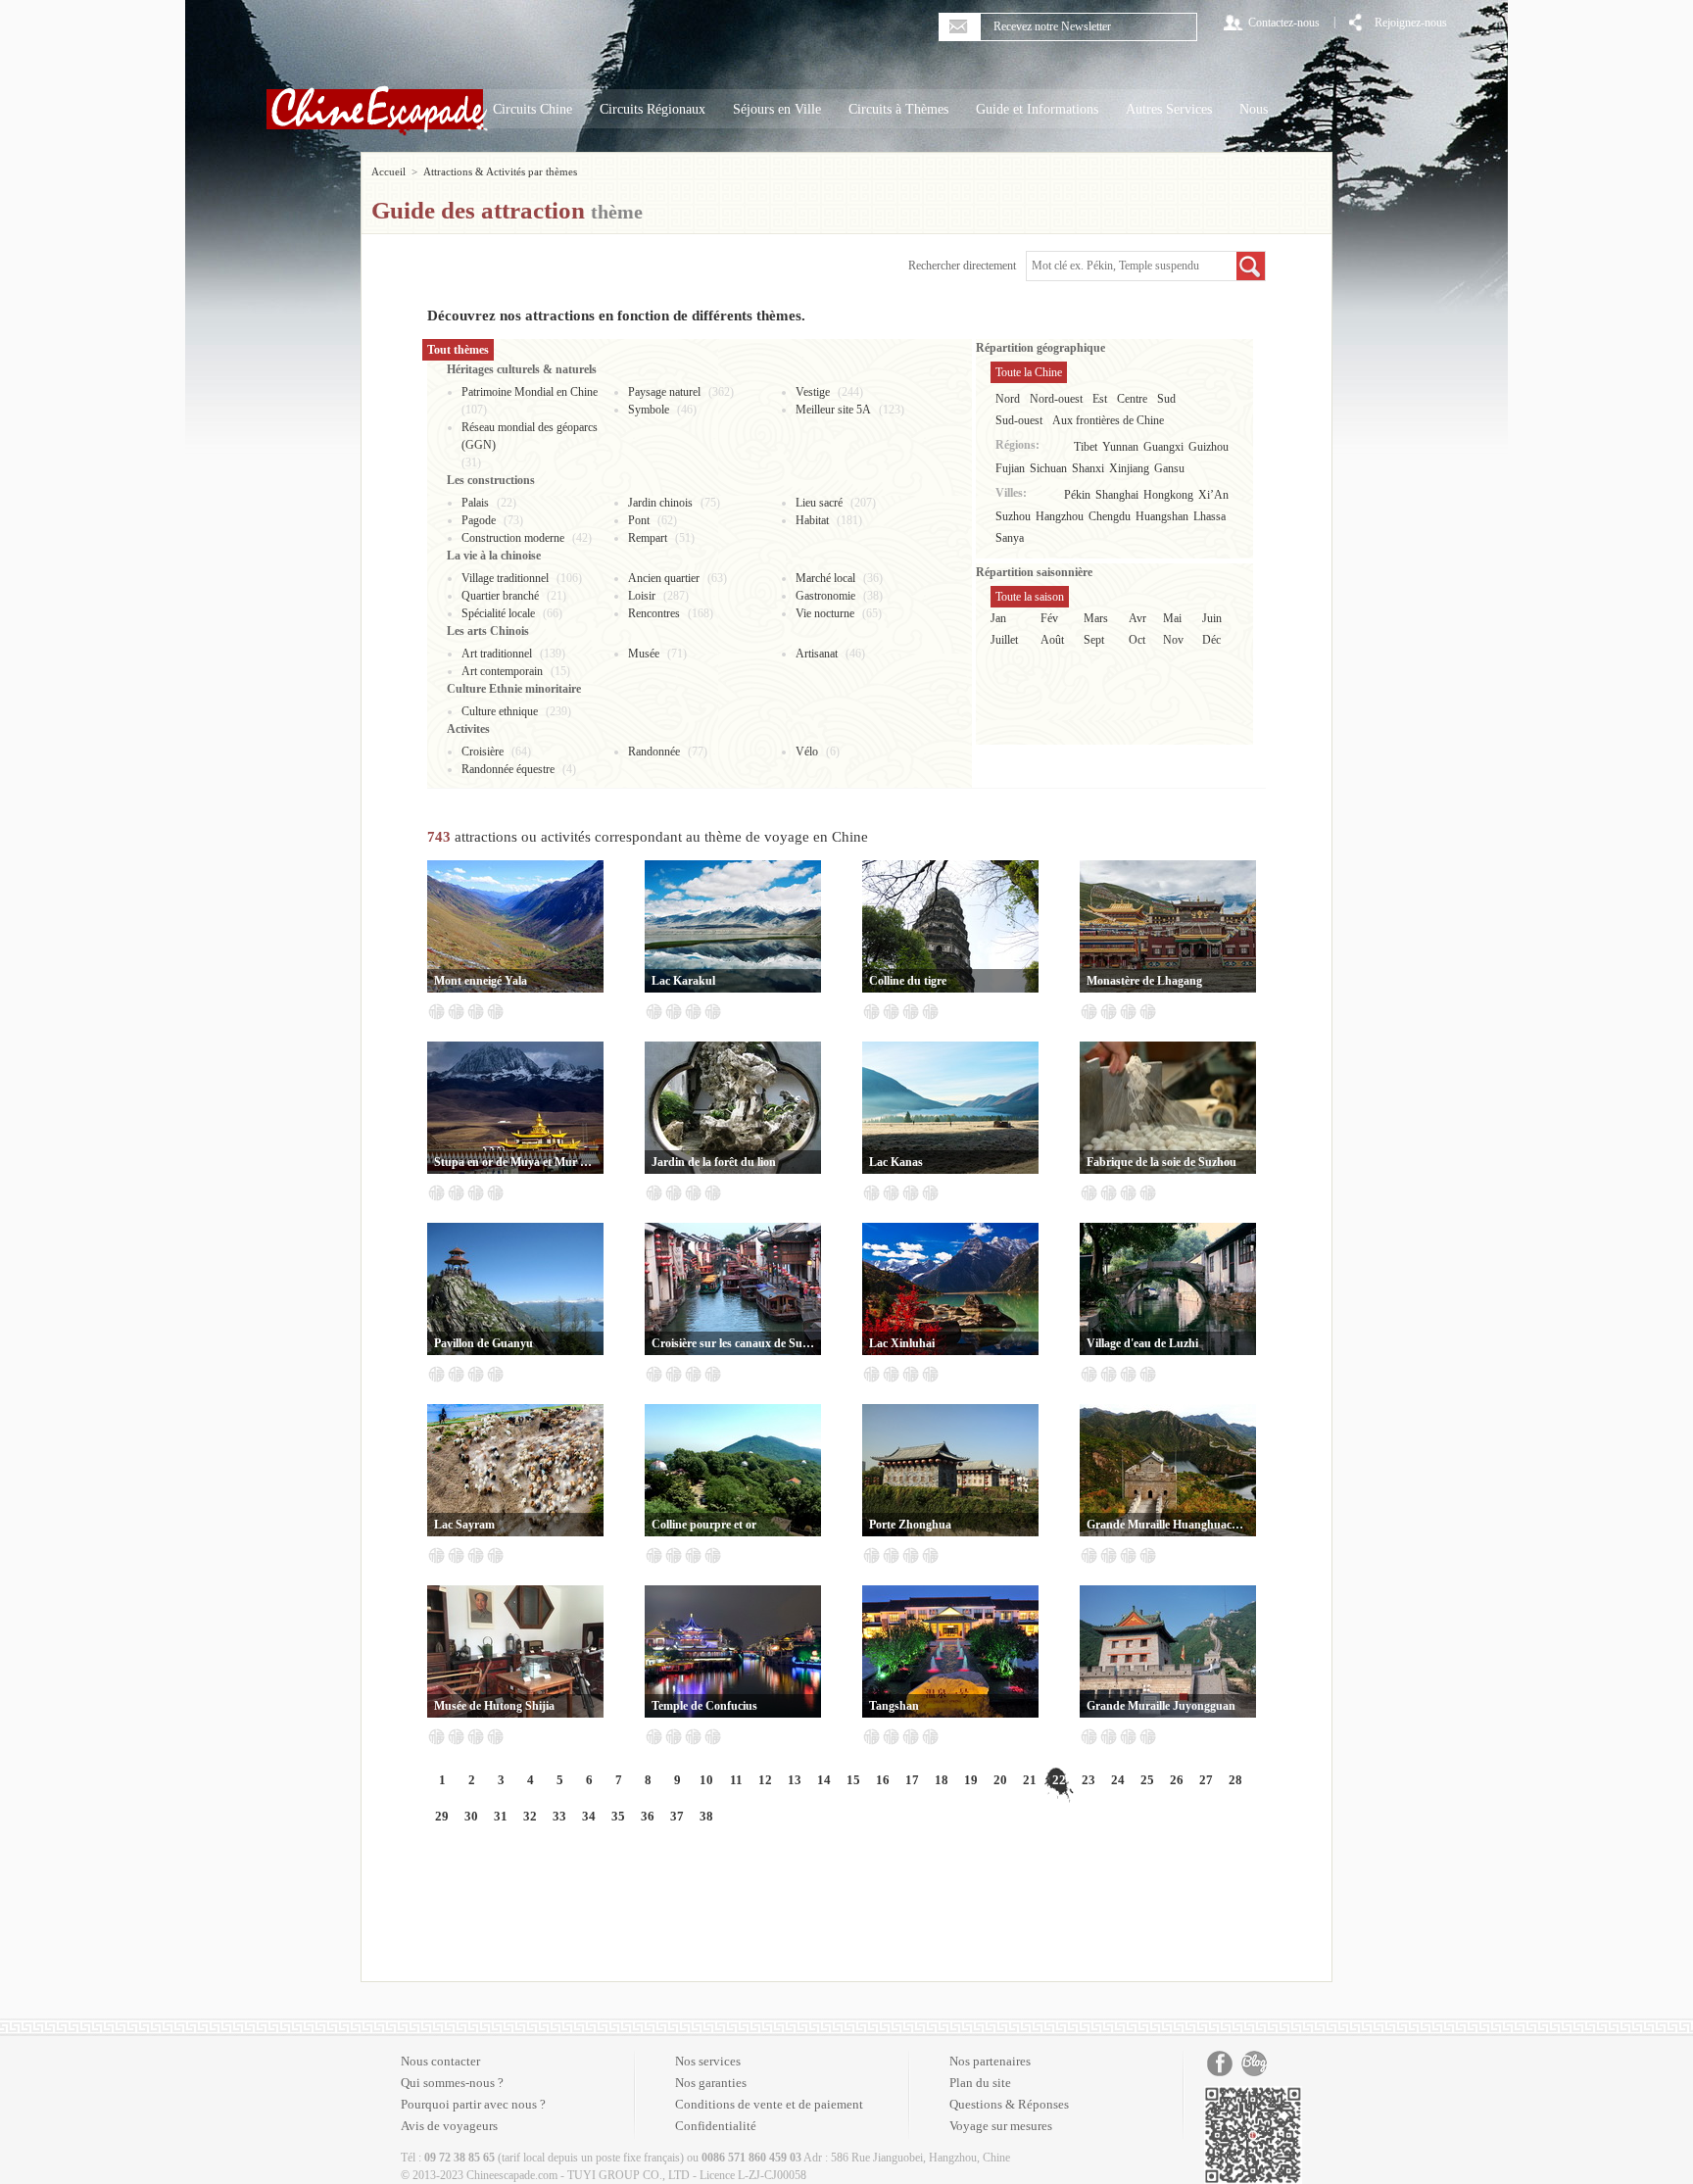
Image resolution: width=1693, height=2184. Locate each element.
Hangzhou (1060, 516)
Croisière (483, 752)
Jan (998, 618)
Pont (639, 520)
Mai (1172, 618)
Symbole (649, 410)
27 (1206, 1780)
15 (853, 1780)
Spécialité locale (498, 613)
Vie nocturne (825, 613)
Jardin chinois (660, 503)
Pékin (1077, 495)
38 (706, 1816)
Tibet (1086, 447)
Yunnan (1120, 447)
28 (1235, 1780)
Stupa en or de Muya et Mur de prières (515, 1162)
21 (1030, 1780)
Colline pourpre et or (704, 1525)
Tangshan (894, 1706)
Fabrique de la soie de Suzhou (1161, 1162)
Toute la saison (1030, 597)
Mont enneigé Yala (481, 981)
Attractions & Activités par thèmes (500, 171)
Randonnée (654, 752)
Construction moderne (513, 538)
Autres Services (1169, 109)
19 (971, 1780)
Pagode (479, 520)
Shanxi (1088, 468)
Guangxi (1163, 447)
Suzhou (1013, 516)
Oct (1137, 640)
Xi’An (1213, 495)
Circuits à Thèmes (898, 109)
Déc (1211, 640)
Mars (1096, 618)
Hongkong (1168, 495)
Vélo (807, 752)
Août (1052, 640)
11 (736, 1780)
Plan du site (980, 2083)
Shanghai (1117, 495)
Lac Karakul (683, 981)
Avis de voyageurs (449, 2126)
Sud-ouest (1019, 420)
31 (501, 1816)
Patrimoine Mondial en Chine (530, 392)
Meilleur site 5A (833, 410)
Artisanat (817, 654)
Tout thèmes (458, 350)
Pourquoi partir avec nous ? (473, 2104)
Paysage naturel (664, 392)
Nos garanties (711, 2083)
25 (1147, 1780)
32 (530, 1816)
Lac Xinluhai (902, 1343)
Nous (1254, 109)
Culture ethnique (500, 711)
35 (618, 1816)
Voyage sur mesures (1001, 2126)
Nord (1008, 399)
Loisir (642, 596)
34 (589, 1816)
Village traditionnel (505, 578)
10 (706, 1780)
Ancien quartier (664, 578)
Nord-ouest (1056, 399)
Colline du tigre (908, 981)
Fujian (1010, 468)
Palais (475, 503)
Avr (1137, 618)
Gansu (1169, 468)
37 (677, 1816)
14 (824, 1780)
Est (1100, 399)
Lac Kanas (896, 1162)
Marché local (825, 578)
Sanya (1010, 538)
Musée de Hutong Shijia (494, 1706)
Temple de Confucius (704, 1706)
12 (765, 1780)
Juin (1212, 618)
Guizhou (1209, 447)
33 (559, 1816)
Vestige (813, 392)
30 (471, 1816)
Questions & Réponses (1009, 2104)
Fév (1049, 618)
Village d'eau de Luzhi (1142, 1343)
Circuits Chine (532, 109)
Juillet (1004, 640)
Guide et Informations (1037, 109)
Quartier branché (500, 596)
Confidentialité (716, 2126)
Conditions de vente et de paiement (769, 2104)
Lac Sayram (464, 1525)
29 (442, 1816)
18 (942, 1780)
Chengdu (1110, 516)
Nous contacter (440, 2061)
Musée (644, 654)
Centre (1132, 399)
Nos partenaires (990, 2061)
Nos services (708, 2061)
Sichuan (1048, 468)
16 (883, 1780)
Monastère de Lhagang (1144, 981)
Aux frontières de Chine (1108, 420)
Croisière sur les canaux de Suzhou (733, 1343)
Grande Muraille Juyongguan (1161, 1706)
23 (1088, 1780)
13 (795, 1780)
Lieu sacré (819, 503)
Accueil (388, 171)
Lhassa (1209, 516)
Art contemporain (502, 671)
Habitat (812, 520)
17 (912, 1780)
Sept (1094, 640)
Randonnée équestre (508, 769)
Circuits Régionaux (653, 109)
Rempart (648, 538)
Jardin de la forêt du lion (714, 1162)
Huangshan (1162, 516)
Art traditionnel (497, 654)
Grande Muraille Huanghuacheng (1168, 1525)
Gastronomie (825, 596)
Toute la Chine (1029, 372)
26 (1177, 1780)
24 (1118, 1780)
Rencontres (654, 613)
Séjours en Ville (777, 109)
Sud (1166, 399)
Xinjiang (1129, 468)
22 (1059, 1780)
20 (1000, 1780)
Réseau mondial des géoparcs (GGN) (530, 436)
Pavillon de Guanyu (484, 1343)
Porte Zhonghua (910, 1525)
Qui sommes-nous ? (452, 2083)
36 (648, 1816)
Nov (1173, 640)
